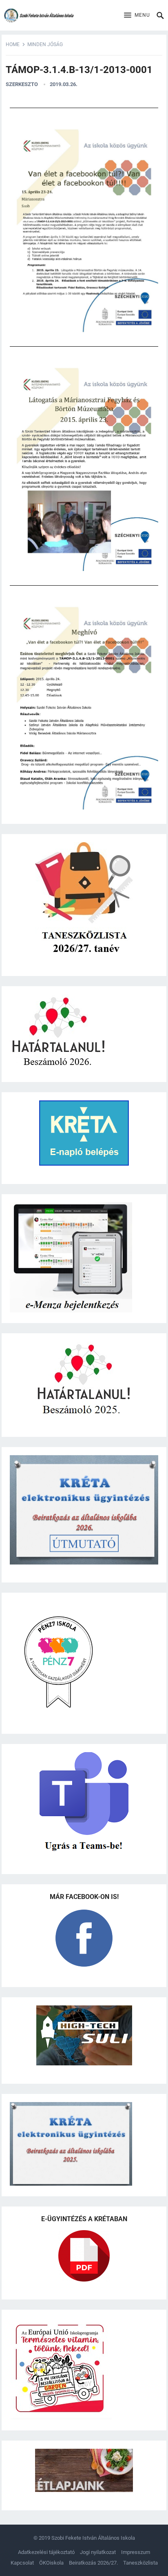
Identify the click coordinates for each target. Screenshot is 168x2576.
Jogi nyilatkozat (98, 2552)
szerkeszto (22, 84)
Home (13, 44)
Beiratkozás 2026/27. (93, 2563)
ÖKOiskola (51, 2563)
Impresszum (136, 2552)
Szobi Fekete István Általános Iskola (93, 2538)
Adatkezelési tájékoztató (46, 2552)
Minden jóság (45, 44)
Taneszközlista (140, 2563)
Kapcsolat (22, 2563)
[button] (137, 15)
